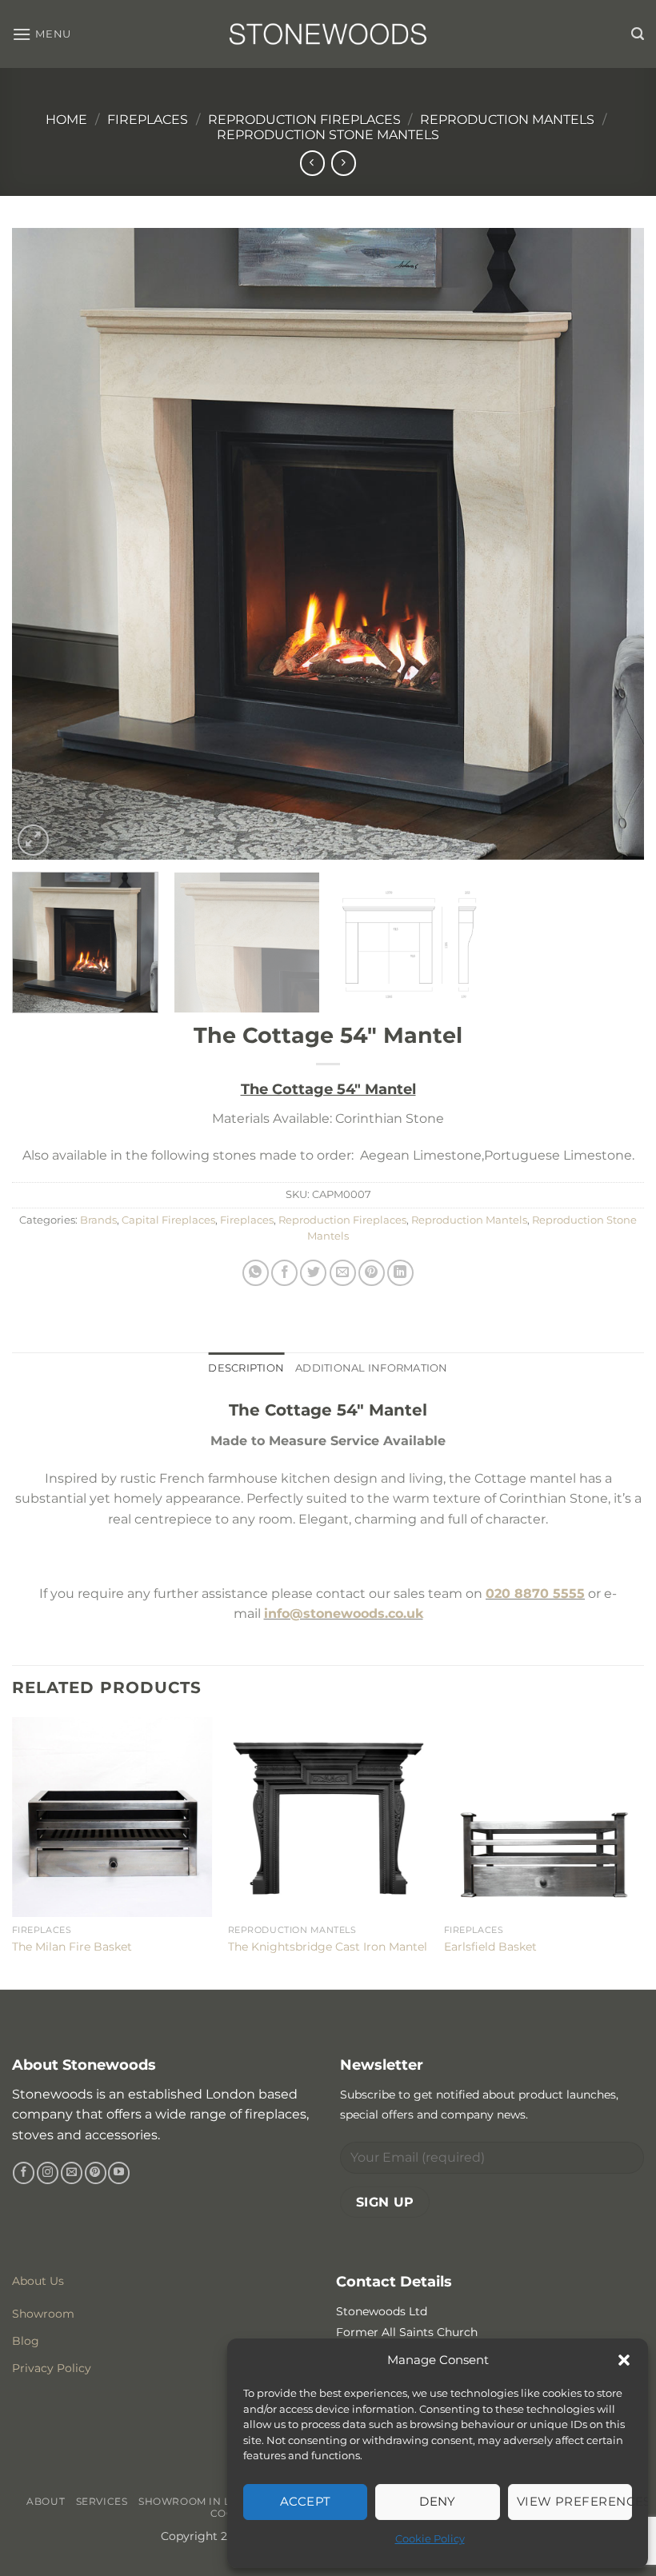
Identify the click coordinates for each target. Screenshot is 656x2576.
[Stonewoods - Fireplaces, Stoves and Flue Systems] (328, 34)
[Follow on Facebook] (24, 2173)
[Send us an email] (72, 2173)
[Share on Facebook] (284, 1273)
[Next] (611, 544)
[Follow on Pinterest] (96, 2173)
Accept (306, 2501)
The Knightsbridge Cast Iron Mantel (328, 1947)
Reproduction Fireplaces (304, 120)
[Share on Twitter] (313, 1273)
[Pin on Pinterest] (372, 1273)
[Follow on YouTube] (119, 2173)
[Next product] (312, 163)
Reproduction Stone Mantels (328, 135)
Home (66, 120)
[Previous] (45, 544)
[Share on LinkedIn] (400, 1273)
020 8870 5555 (535, 1594)
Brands (98, 1220)
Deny (438, 2501)
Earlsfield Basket (490, 1947)
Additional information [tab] (372, 1368)
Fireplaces (148, 120)
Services (102, 2501)
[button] (624, 2360)
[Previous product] (344, 163)
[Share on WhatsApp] (256, 1273)
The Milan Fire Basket (72, 1947)
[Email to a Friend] (343, 1273)
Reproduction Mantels (507, 120)
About (46, 2501)
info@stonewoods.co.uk (344, 1613)
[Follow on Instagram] (48, 2173)
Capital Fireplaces (168, 1220)
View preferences (574, 2501)
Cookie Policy (430, 2538)
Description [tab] (246, 1368)
